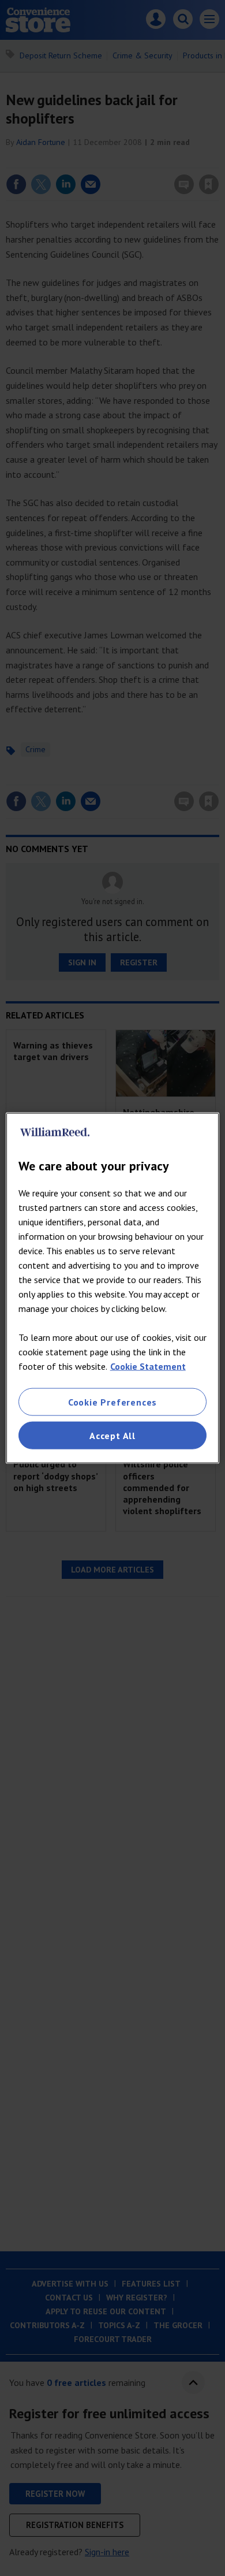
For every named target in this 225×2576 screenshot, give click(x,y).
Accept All (112, 1436)
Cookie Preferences (112, 1402)
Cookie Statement (148, 1366)
